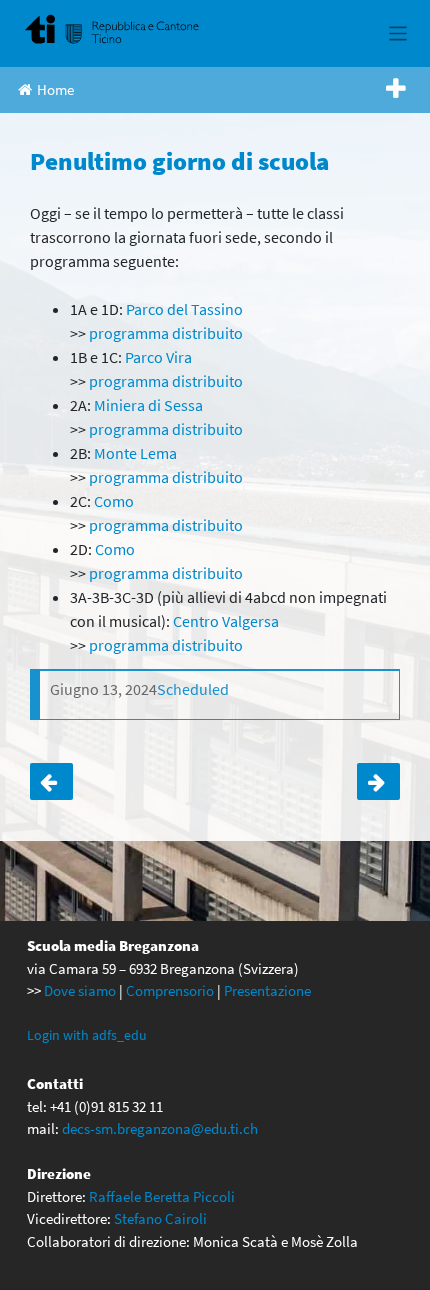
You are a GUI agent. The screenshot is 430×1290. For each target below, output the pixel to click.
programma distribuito (166, 333)
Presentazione (267, 990)
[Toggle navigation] (398, 33)
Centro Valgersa (226, 621)
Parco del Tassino (184, 309)
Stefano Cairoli (160, 1218)
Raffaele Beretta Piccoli (162, 1196)
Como (114, 501)
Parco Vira (158, 357)
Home (55, 89)
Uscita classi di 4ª (51, 782)
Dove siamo (80, 990)
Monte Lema (135, 453)
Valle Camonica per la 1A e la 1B (378, 782)
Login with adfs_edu (87, 1035)
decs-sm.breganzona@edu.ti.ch (160, 1128)
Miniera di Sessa (148, 405)
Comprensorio (170, 990)
